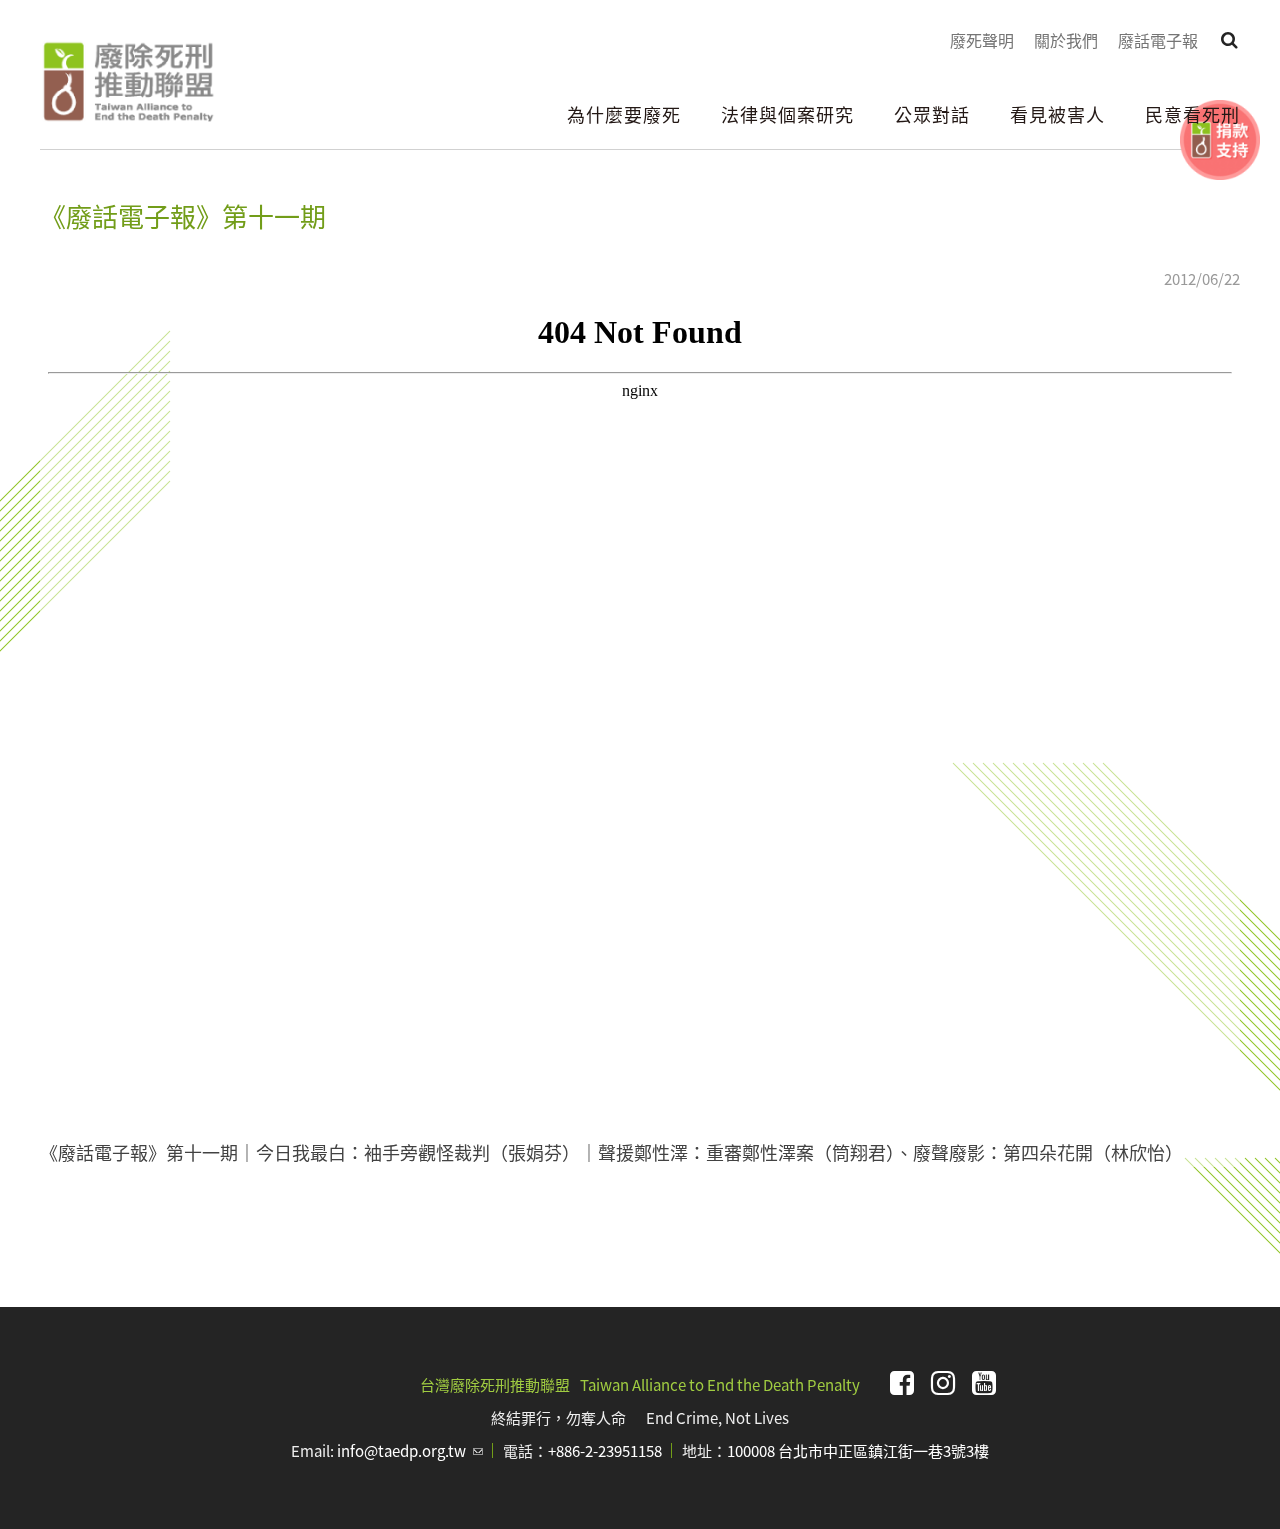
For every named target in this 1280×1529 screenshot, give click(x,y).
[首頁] (127, 82)
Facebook (902, 1383)
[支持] (1220, 140)
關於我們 (1066, 40)
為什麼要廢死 (624, 114)
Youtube (984, 1383)
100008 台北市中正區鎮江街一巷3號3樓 (858, 1450)
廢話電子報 (1158, 40)
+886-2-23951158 (605, 1450)
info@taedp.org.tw (410, 1450)
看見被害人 (1057, 114)
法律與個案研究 (787, 114)
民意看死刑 (1192, 114)
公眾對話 (932, 114)
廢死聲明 (982, 40)
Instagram (943, 1383)
